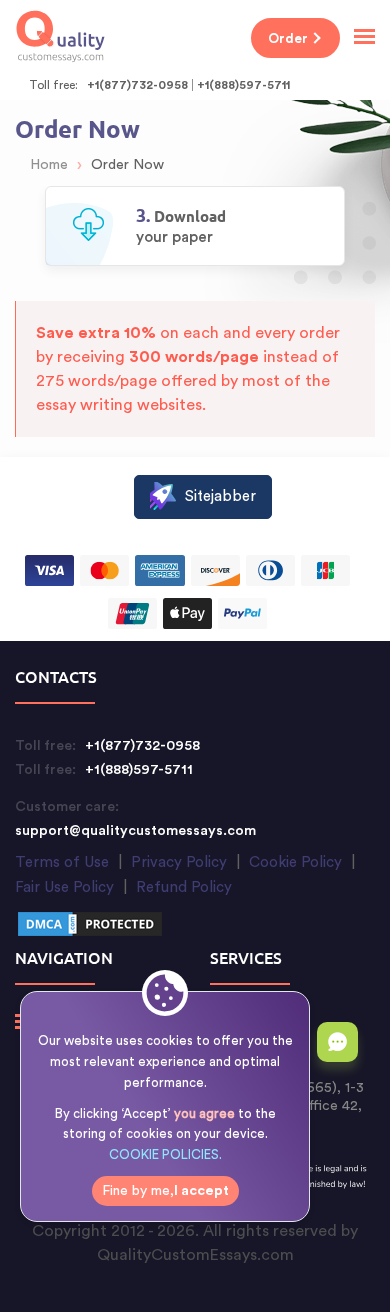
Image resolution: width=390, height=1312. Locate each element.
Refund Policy (184, 887)
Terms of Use (62, 862)
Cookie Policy (295, 862)
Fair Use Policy (64, 887)
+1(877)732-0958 (137, 85)
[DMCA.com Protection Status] (90, 927)
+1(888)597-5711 (243, 85)
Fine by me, (165, 1191)
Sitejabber (220, 496)
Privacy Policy (179, 862)
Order (288, 38)
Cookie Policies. (165, 1154)
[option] (195, 226)
